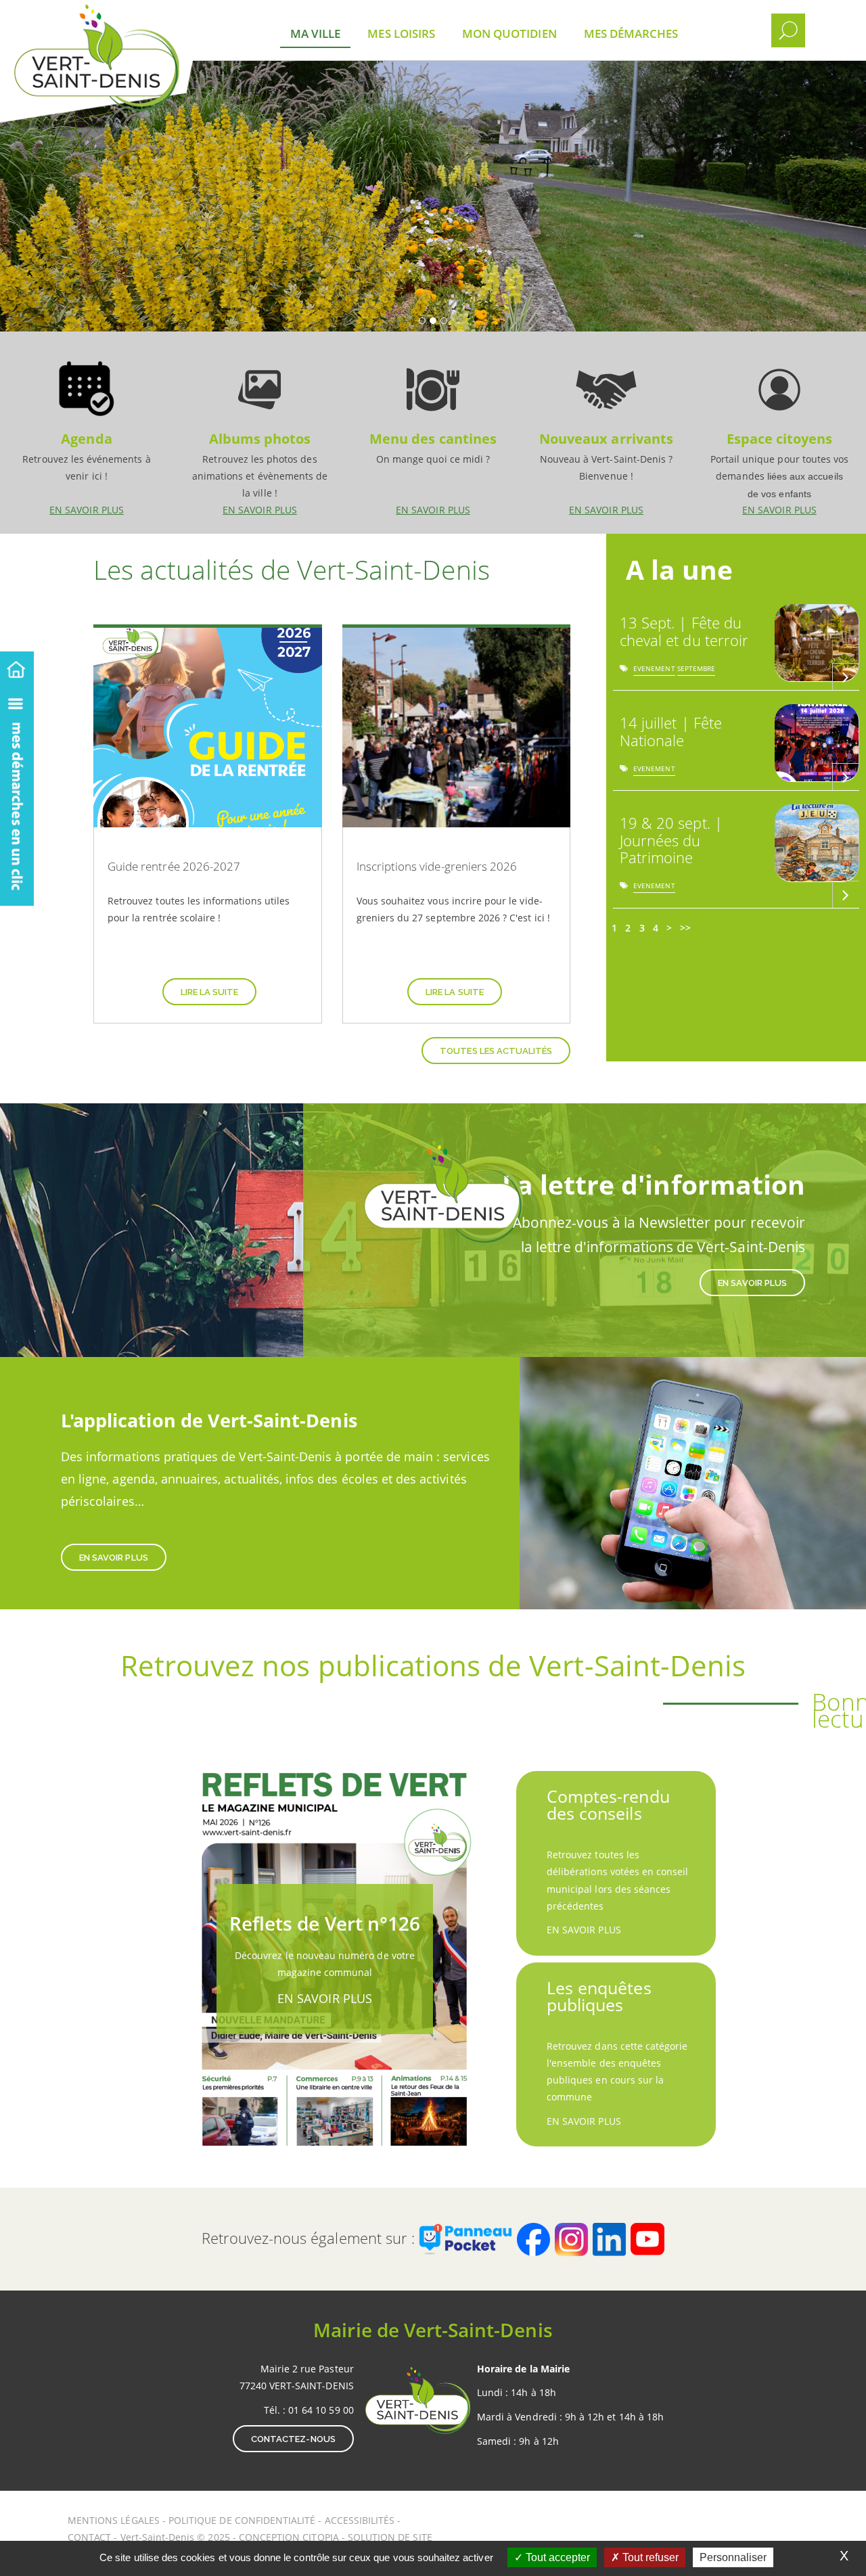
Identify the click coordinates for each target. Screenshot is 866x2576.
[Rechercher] (788, 30)
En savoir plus (87, 432)
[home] (17, 667)
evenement (654, 671)
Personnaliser (733, 2557)
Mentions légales (115, 2520)
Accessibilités (361, 2520)
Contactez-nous (293, 2439)
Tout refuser (649, 2557)
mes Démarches (631, 33)
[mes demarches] (17, 795)
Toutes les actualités (496, 1051)
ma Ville (315, 33)
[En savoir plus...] (846, 676)
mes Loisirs (401, 33)
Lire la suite (210, 992)
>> (685, 928)
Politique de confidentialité (242, 2520)
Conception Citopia (289, 2537)
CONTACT (89, 2537)
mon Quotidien (509, 33)
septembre (696, 671)
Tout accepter (556, 2557)
